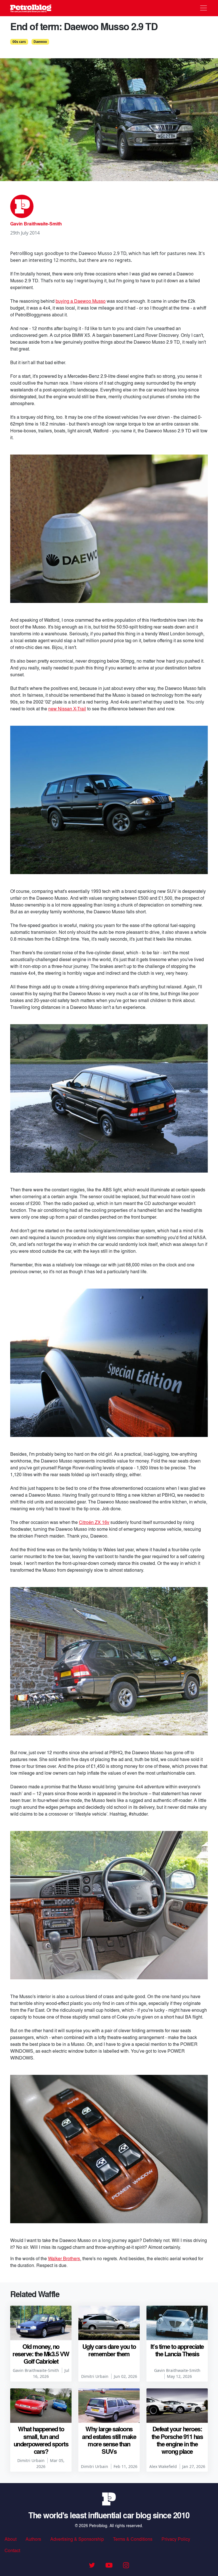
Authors (33, 2539)
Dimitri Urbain (95, 2376)
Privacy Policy (176, 2539)
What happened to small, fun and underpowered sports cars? (41, 2440)
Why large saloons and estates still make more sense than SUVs (109, 2440)
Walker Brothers (64, 2258)
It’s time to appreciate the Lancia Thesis (177, 2350)
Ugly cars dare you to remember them (109, 2350)
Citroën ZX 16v (94, 1522)
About (11, 2539)
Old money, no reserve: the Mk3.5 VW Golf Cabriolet (41, 2354)
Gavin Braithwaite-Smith (36, 224)
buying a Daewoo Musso (81, 301)
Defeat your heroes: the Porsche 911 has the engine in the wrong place (177, 2440)
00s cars (19, 42)
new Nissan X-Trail (67, 709)
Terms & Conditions (133, 2539)
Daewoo (40, 42)
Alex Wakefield (163, 2466)
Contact (12, 2550)
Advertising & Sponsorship (77, 2539)
